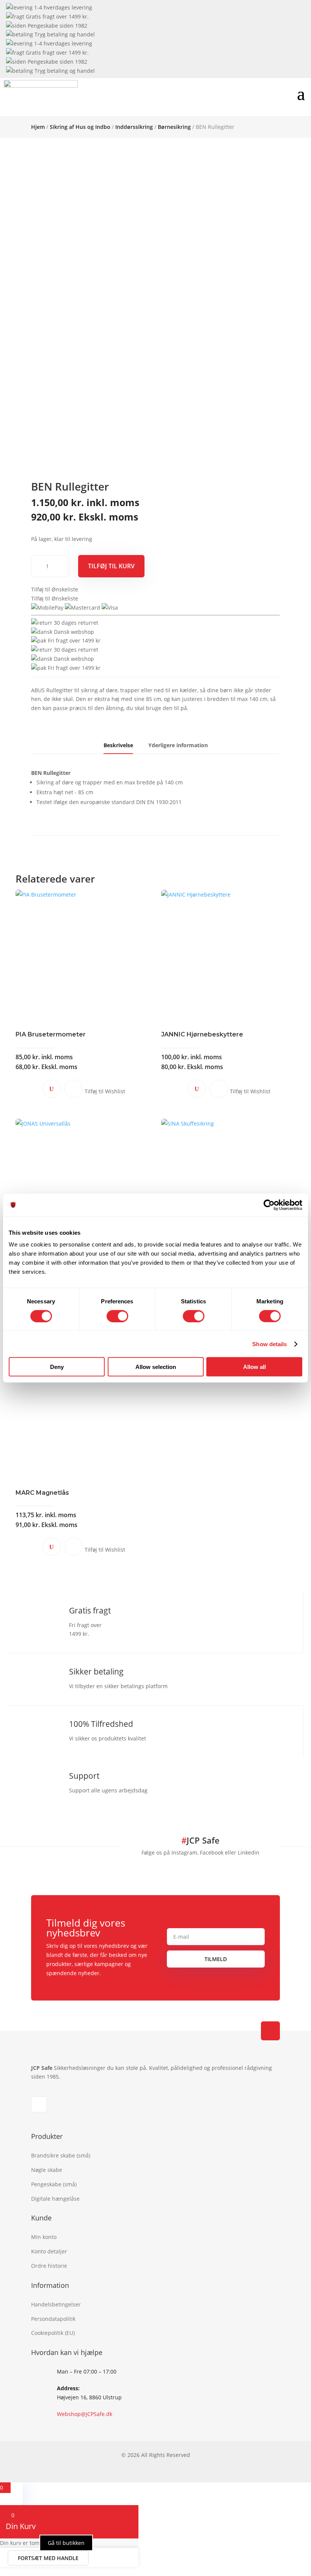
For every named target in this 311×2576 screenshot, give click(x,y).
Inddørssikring (134, 127)
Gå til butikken (66, 2543)
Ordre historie (49, 2266)
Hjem (38, 127)
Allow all (254, 1367)
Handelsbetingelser (56, 2304)
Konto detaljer (49, 2251)
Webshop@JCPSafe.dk (85, 2414)
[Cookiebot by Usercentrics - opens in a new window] (269, 1205)
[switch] (117, 1316)
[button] (55, 589)
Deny (57, 1367)
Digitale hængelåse (55, 2199)
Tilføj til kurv (111, 566)
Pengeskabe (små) (54, 2184)
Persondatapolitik (53, 2319)
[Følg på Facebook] (39, 2104)
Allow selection (156, 1367)
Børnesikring (174, 127)
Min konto (44, 2237)
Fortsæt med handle (48, 2558)
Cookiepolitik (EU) (53, 2333)
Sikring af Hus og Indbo (80, 127)
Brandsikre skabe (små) (61, 2155)
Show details (269, 1344)
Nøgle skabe (47, 2170)
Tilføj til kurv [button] (74, 1089)
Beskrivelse (118, 745)
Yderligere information (178, 745)
